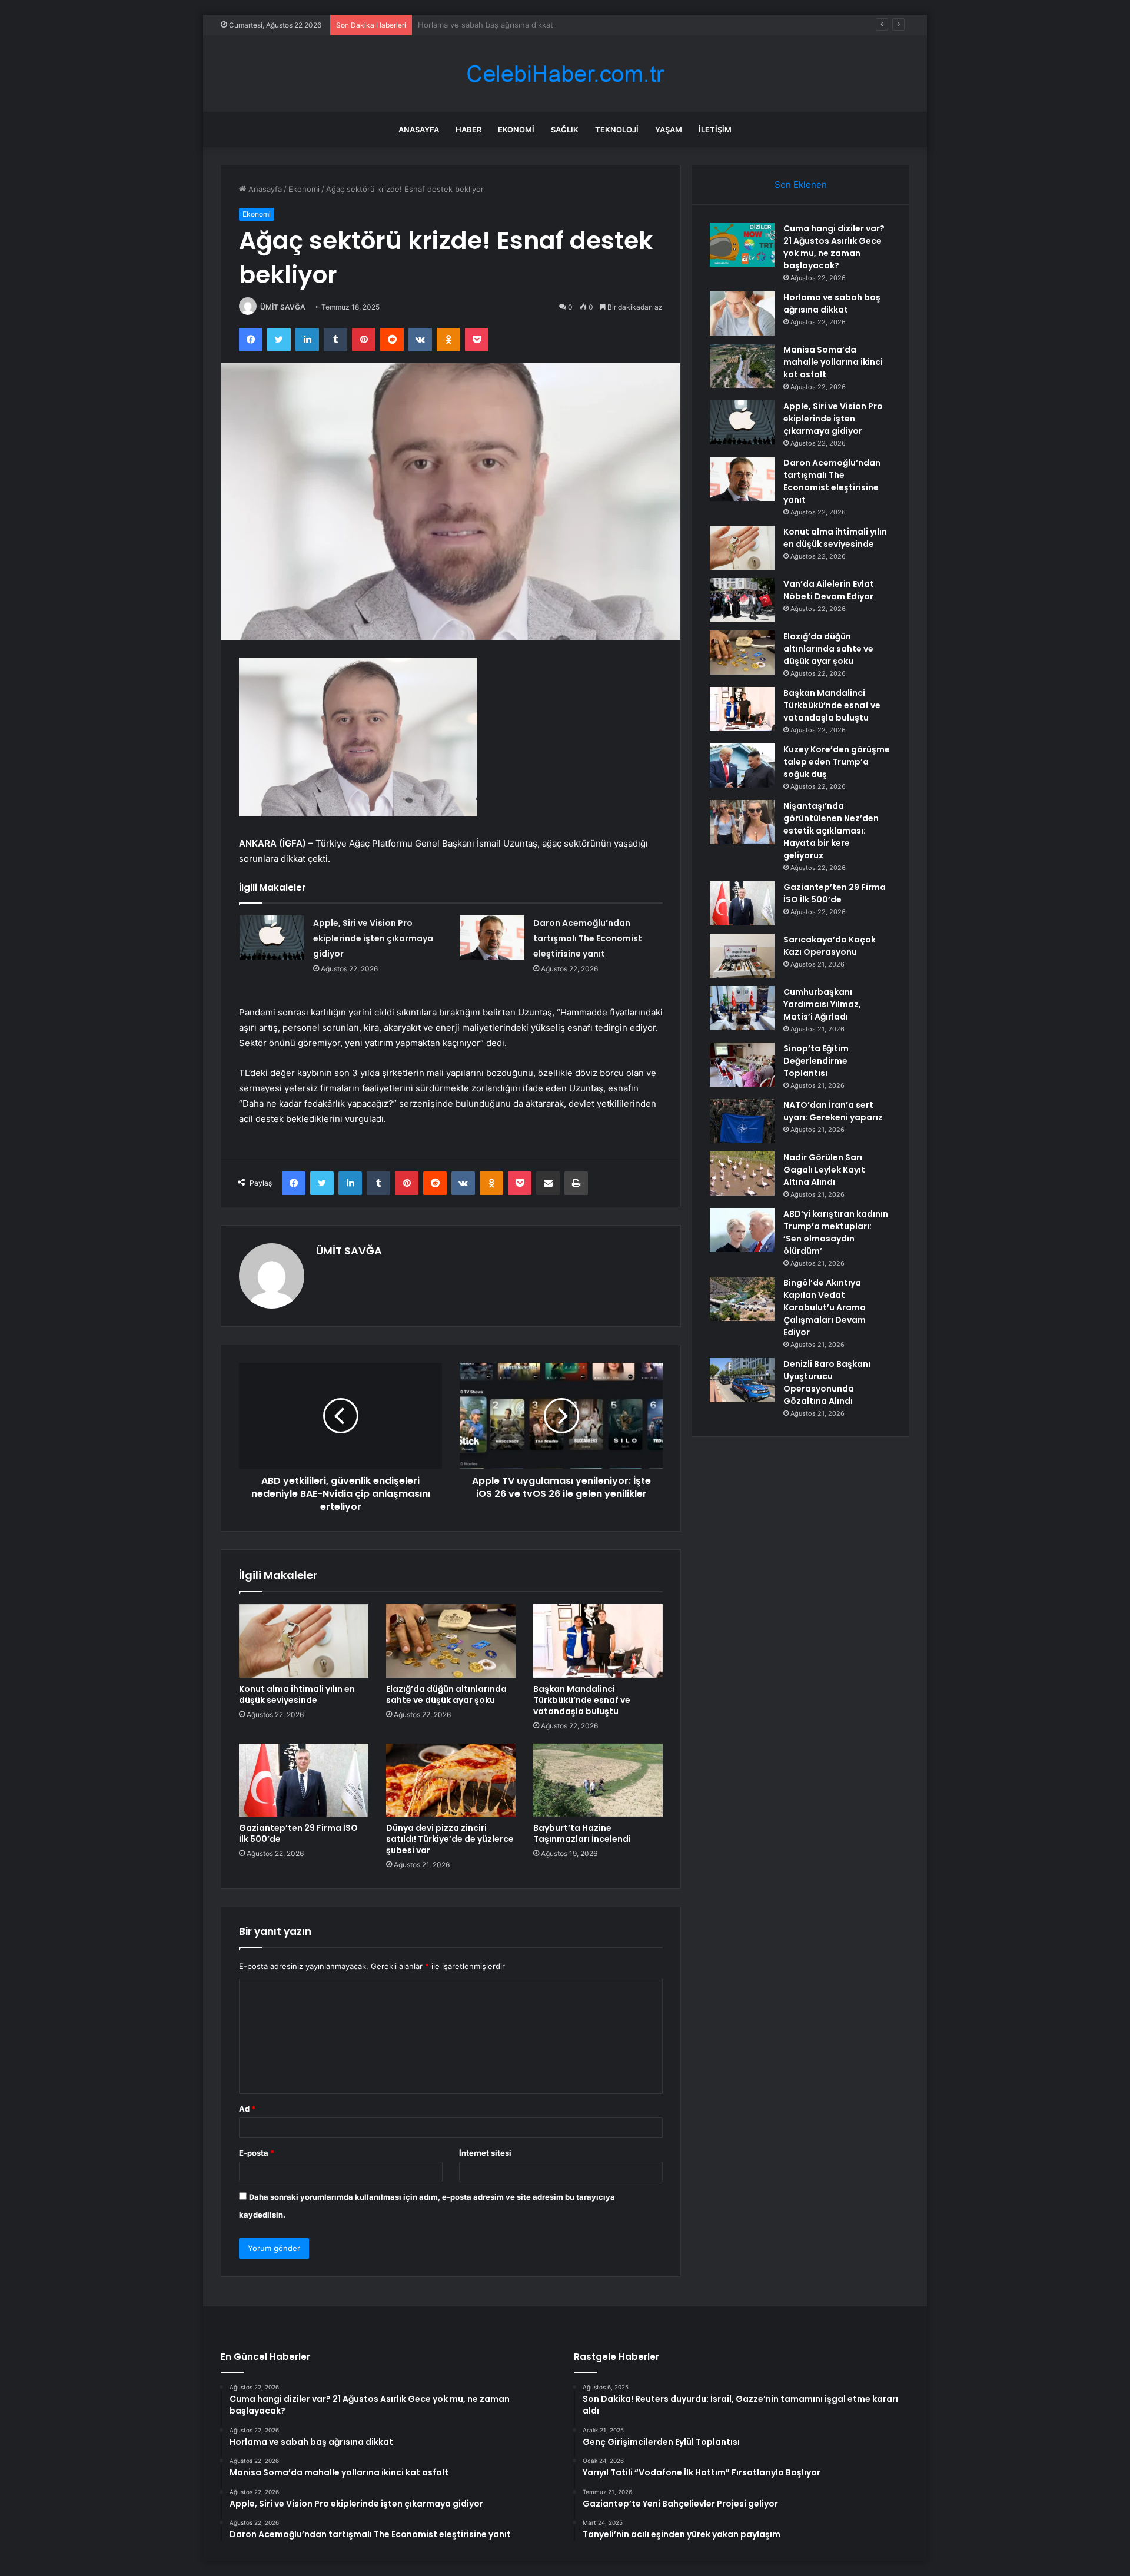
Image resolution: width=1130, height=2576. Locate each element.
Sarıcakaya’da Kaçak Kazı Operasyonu (830, 946)
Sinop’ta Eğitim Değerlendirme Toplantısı (816, 1061)
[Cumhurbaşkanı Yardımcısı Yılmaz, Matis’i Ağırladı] (742, 1008)
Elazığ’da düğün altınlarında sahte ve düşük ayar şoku (446, 1694)
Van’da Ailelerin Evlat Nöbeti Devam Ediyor (829, 590)
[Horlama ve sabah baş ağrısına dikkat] (742, 313)
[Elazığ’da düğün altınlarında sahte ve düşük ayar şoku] (451, 1641)
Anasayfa (419, 130)
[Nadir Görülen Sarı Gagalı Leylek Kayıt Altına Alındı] (742, 1174)
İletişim (715, 130)
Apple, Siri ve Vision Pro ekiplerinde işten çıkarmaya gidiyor (373, 938)
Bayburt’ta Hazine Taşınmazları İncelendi (582, 1833)
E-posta (257, 2153)
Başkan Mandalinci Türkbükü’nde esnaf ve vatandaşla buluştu (582, 1700)
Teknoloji (617, 130)
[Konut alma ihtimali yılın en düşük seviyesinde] (304, 1641)
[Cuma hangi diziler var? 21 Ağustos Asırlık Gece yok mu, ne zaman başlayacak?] (742, 245)
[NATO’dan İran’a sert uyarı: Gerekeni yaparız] (742, 1121)
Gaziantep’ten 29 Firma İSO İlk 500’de (298, 1833)
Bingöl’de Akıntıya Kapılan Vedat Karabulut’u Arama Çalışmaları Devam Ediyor (825, 1307)
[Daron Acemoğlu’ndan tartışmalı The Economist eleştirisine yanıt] (492, 937)
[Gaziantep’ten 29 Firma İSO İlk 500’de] (304, 1780)
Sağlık (565, 130)
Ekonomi (516, 130)
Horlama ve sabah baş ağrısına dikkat (832, 303)
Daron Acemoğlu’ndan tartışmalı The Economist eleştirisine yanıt (588, 938)
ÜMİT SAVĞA (283, 307)
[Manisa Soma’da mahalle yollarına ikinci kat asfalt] (742, 366)
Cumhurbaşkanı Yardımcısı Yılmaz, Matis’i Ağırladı (822, 1004)
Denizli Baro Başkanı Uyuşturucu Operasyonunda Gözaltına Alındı (827, 1382)
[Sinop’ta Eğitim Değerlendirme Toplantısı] (742, 1065)
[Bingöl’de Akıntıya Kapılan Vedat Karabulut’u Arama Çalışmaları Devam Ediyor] (742, 1299)
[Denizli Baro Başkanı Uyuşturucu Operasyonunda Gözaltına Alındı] (742, 1380)
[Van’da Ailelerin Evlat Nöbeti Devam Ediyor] (742, 600)
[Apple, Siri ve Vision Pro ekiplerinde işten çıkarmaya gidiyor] (272, 937)
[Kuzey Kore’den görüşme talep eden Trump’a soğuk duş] (742, 766)
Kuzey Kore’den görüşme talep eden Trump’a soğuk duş (837, 762)
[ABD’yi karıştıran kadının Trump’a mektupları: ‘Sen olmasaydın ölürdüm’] (742, 1230)
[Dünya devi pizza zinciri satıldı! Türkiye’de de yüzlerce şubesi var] (451, 1780)
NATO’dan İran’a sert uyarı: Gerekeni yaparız (833, 1111)
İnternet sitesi (485, 2153)
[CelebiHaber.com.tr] (565, 74)
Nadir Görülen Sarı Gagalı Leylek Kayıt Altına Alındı (824, 1170)
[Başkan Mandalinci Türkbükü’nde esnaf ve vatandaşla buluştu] (598, 1641)
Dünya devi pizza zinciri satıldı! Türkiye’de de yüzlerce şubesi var (450, 1839)
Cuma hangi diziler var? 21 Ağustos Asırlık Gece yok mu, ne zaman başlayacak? (834, 247)
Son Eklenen (801, 185)
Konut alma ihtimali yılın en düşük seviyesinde (297, 1694)
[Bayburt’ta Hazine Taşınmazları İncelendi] (598, 1780)
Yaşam (669, 130)
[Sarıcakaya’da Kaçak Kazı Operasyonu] (742, 956)
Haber (468, 130)
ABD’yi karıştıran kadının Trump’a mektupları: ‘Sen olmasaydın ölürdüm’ (836, 1232)
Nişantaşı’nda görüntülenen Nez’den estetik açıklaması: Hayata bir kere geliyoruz (831, 831)
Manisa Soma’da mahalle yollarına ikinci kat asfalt (506, 25)
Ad (247, 2109)
